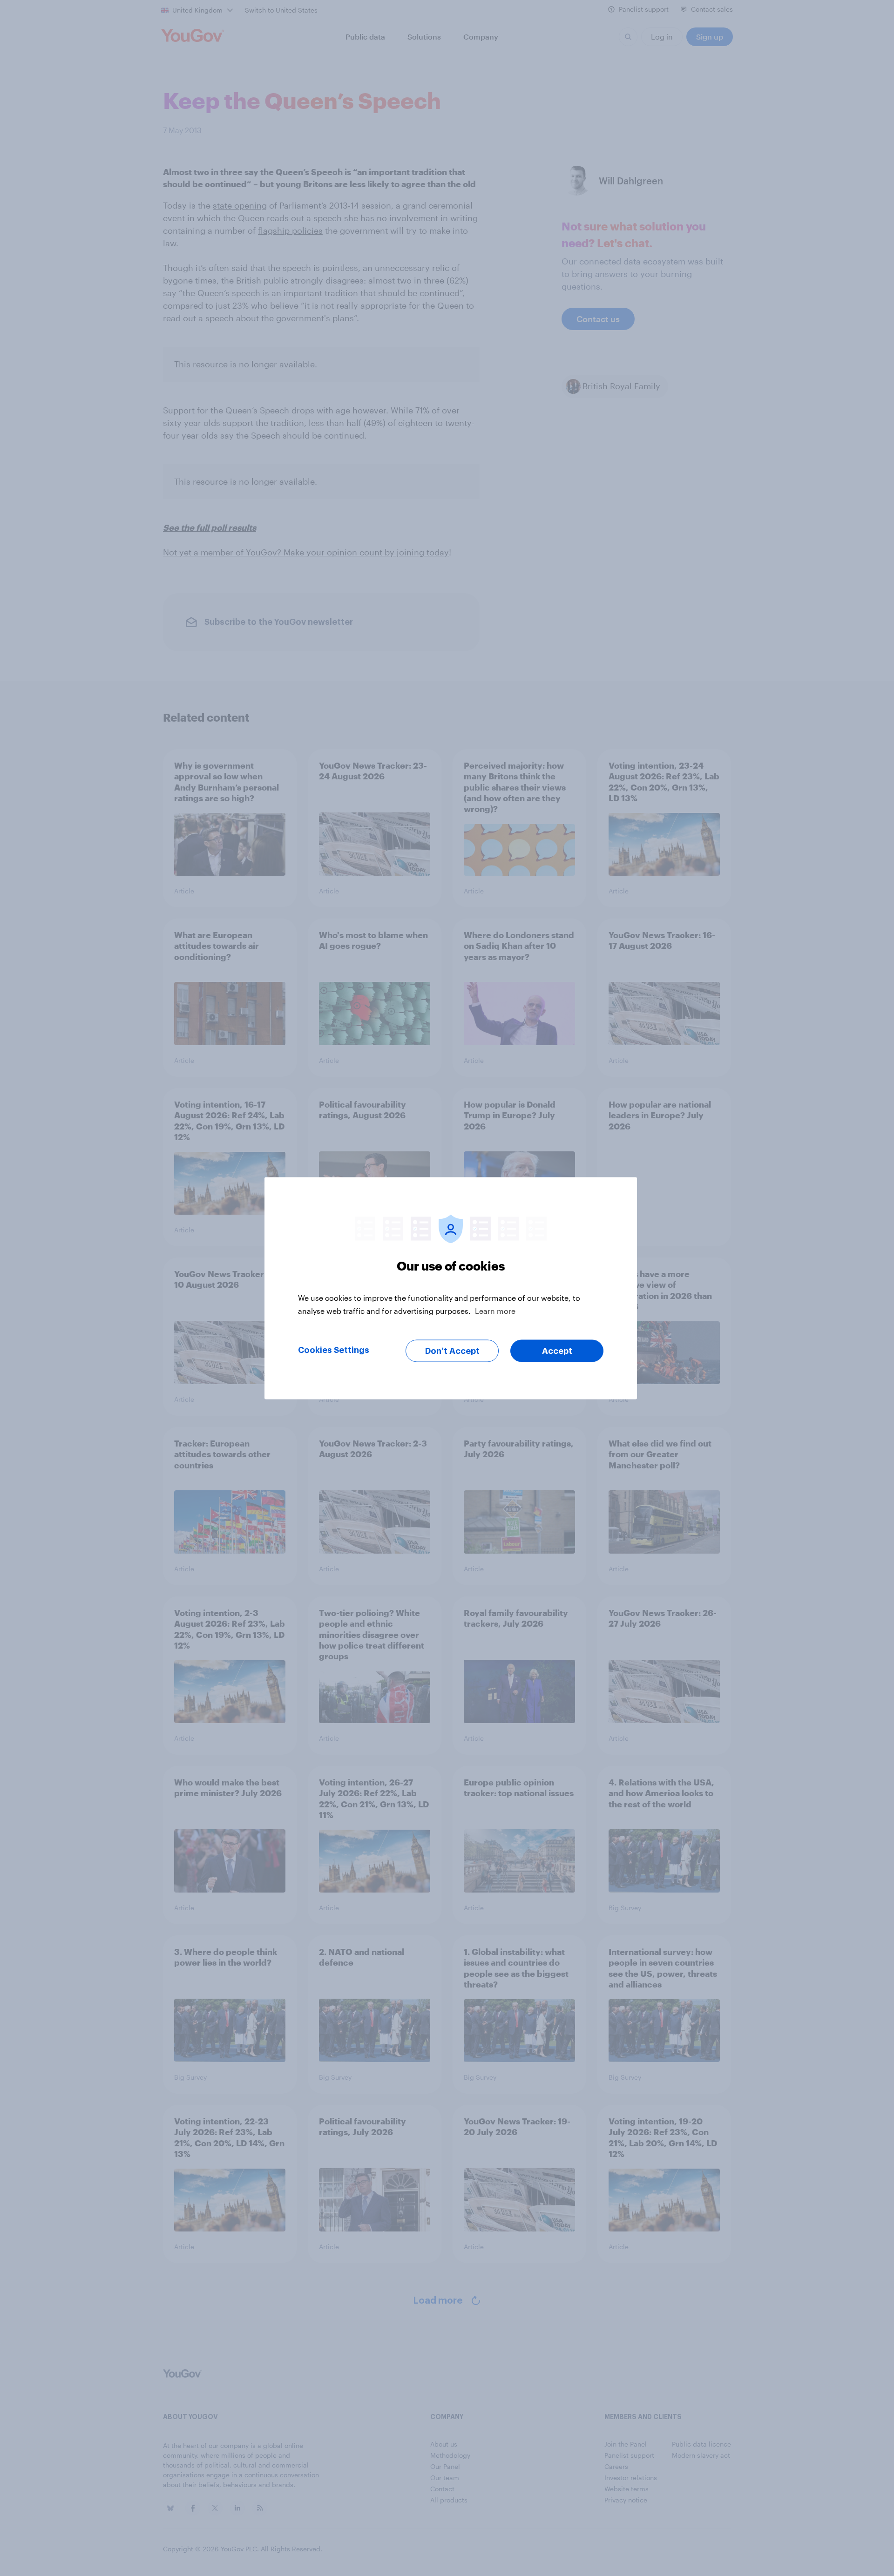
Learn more (495, 1310)
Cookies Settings (334, 1350)
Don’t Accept (452, 1351)
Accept (557, 1351)
